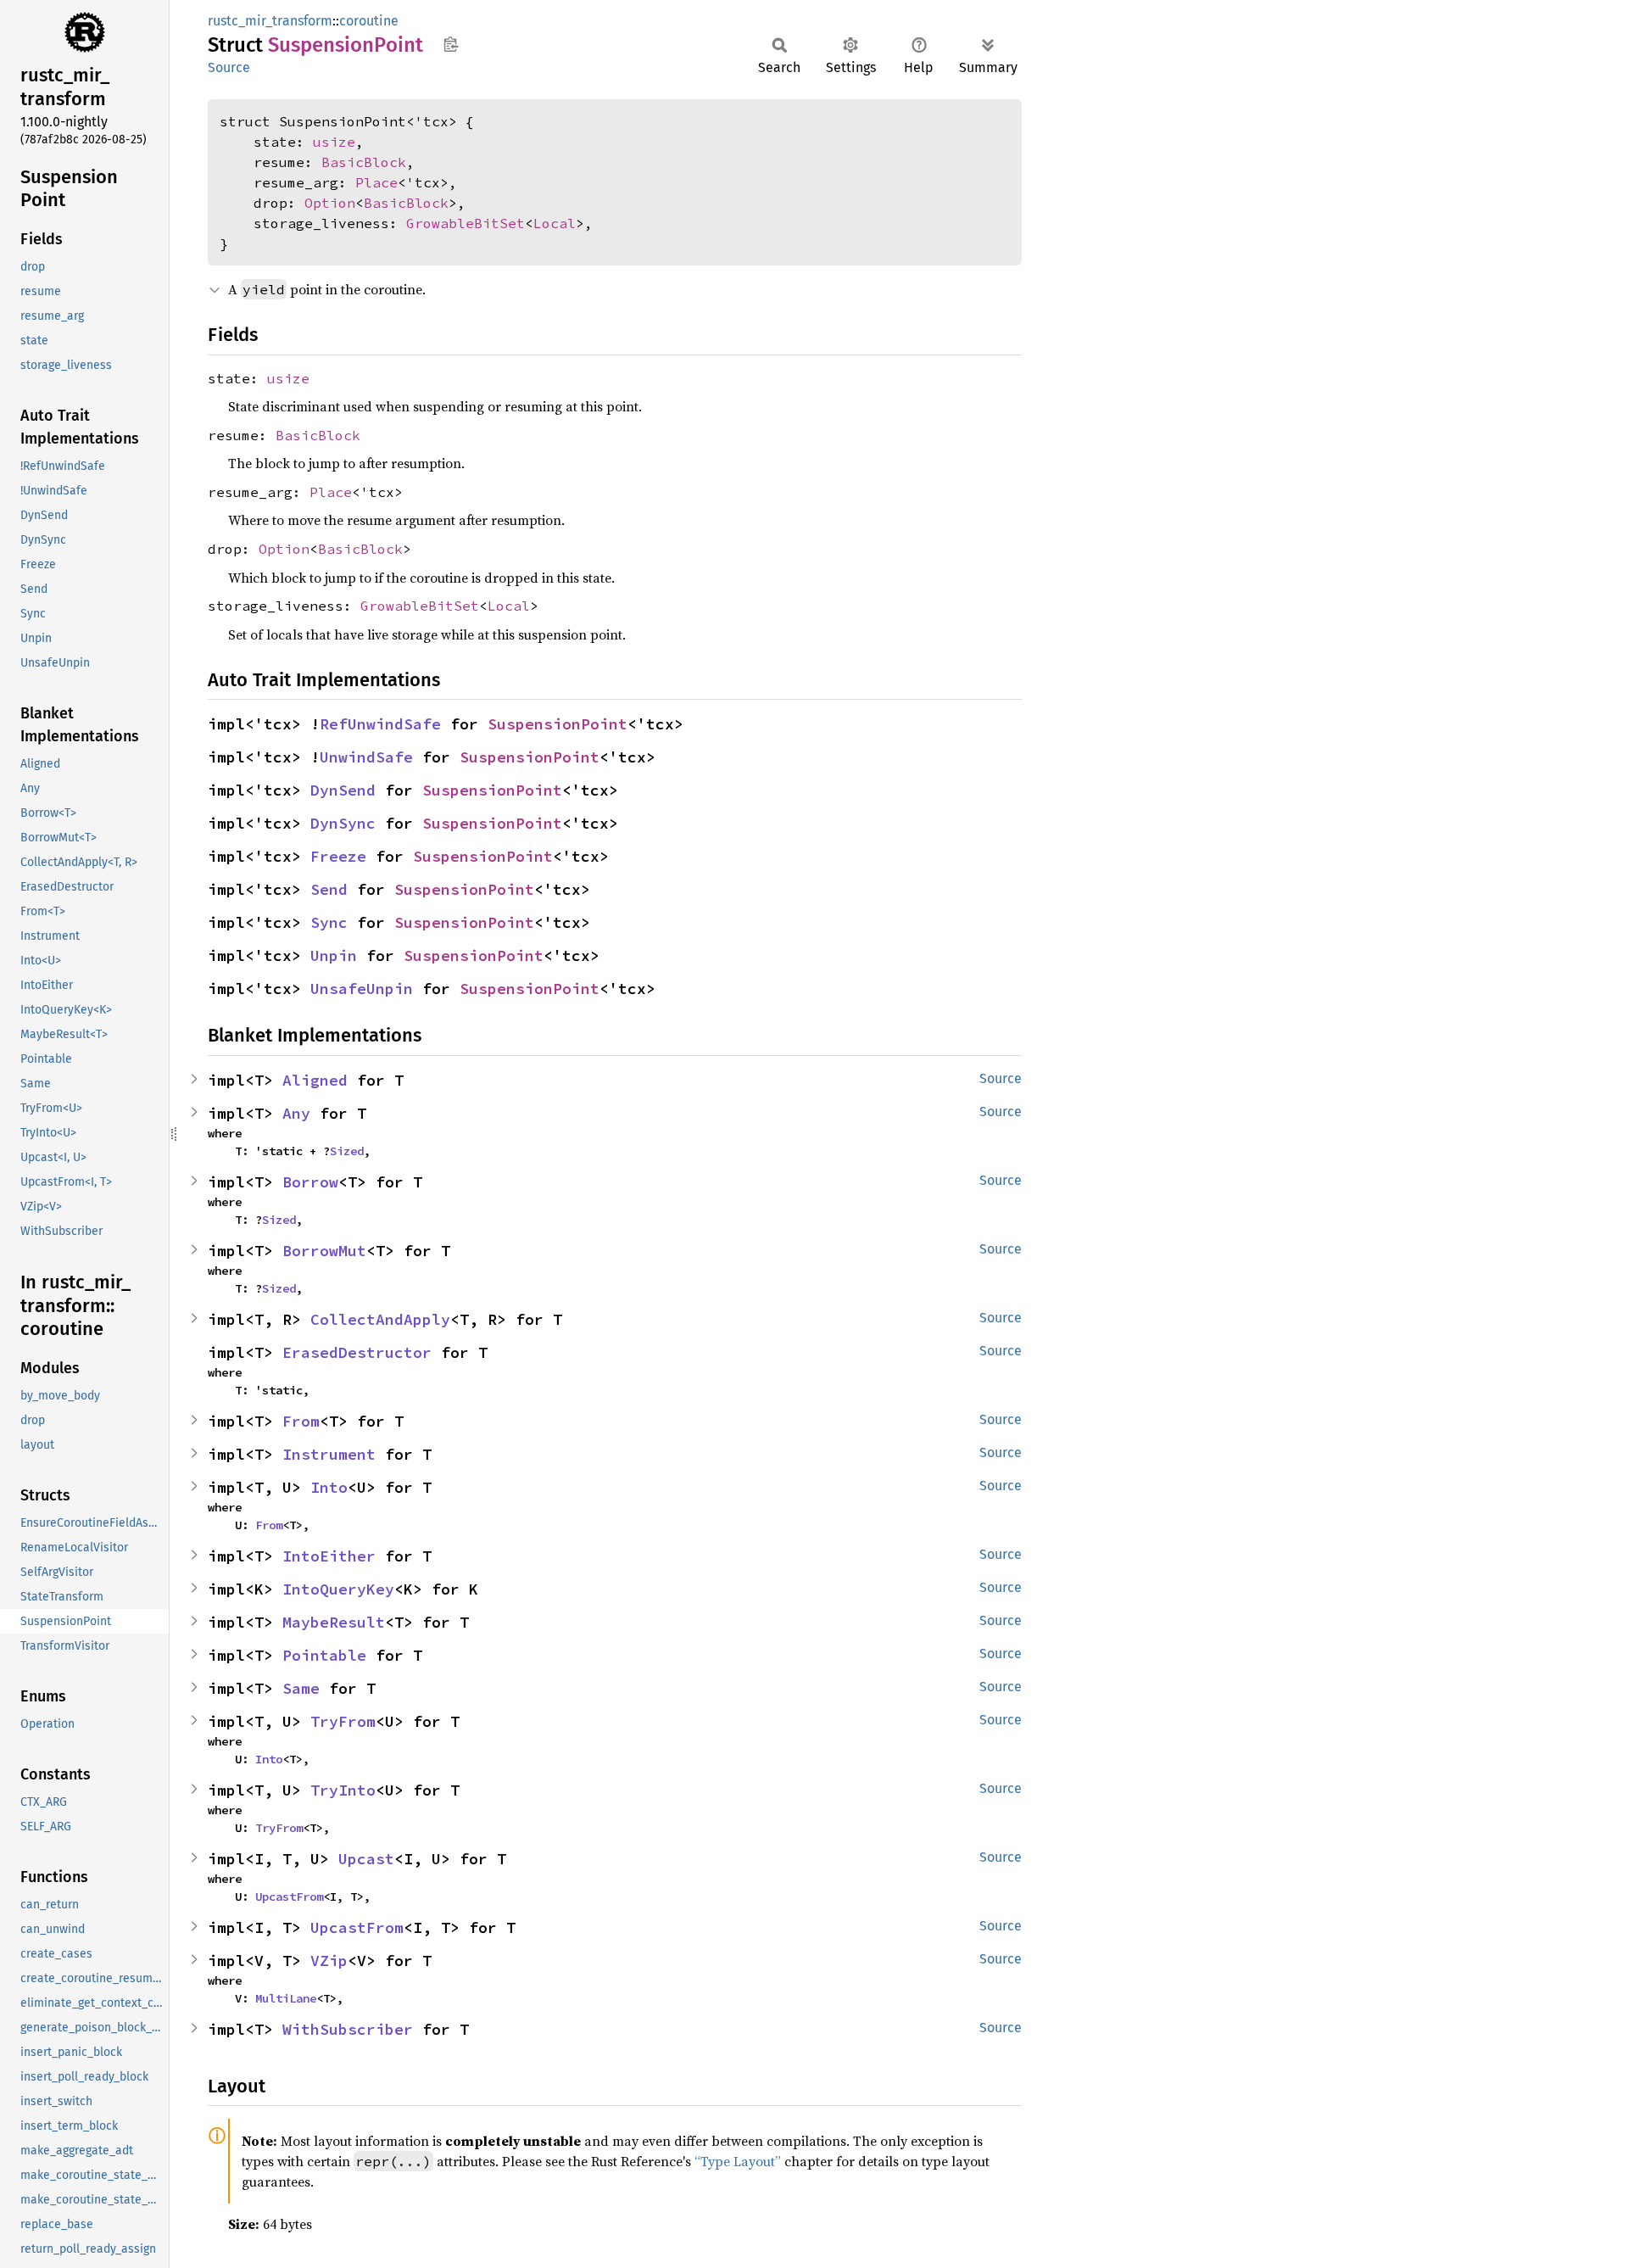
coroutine (369, 21)
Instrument (329, 1454)
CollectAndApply (380, 1319)
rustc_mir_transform (270, 21)
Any (296, 1113)
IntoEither (329, 1556)
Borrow (310, 1182)
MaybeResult (334, 1622)
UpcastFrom (289, 1897)
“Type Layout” (738, 2161)
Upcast (366, 1859)
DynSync (343, 823)
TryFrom (343, 1721)
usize (334, 142)
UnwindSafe (366, 757)
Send (329, 889)
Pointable (324, 1655)
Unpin (334, 955)
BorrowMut (324, 1251)
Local (555, 223)
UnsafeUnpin (362, 989)
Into (329, 1487)
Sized (347, 1151)
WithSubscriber (348, 2029)
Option (330, 203)
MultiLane (286, 1998)
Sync (329, 922)
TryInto (343, 1790)
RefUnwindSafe (380, 724)
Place (376, 182)
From (301, 1421)
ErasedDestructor (357, 1352)
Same (301, 1688)
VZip (329, 1961)
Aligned (315, 1080)
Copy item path (451, 44)
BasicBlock (364, 162)
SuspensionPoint (558, 724)
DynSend (343, 790)
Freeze (338, 856)
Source (229, 67)
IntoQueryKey (338, 1589)
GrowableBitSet (466, 223)
